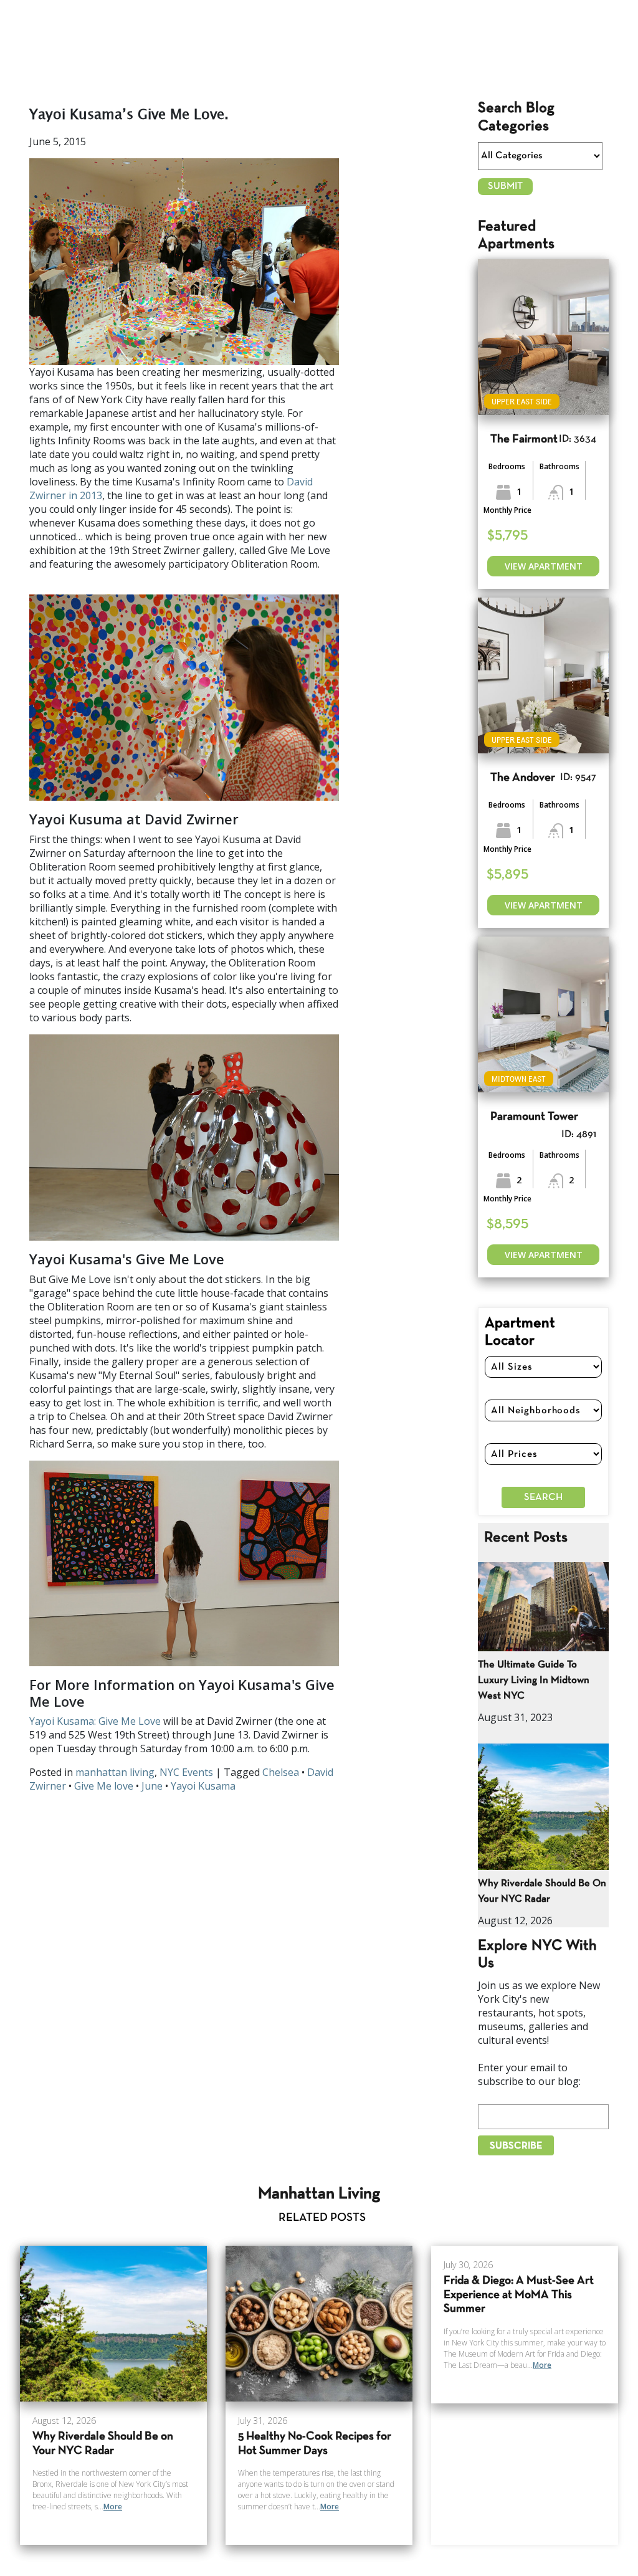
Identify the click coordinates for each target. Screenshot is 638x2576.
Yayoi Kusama (203, 1786)
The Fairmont (524, 440)
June (152, 1786)
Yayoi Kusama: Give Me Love (95, 1721)
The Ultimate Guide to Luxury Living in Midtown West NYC (534, 1680)
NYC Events (186, 1772)
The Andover (523, 778)
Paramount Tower (534, 1117)
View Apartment (544, 566)
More (113, 2507)
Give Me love (104, 1786)
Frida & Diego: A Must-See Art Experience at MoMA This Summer (519, 2295)
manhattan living (115, 1772)
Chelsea (281, 1772)
